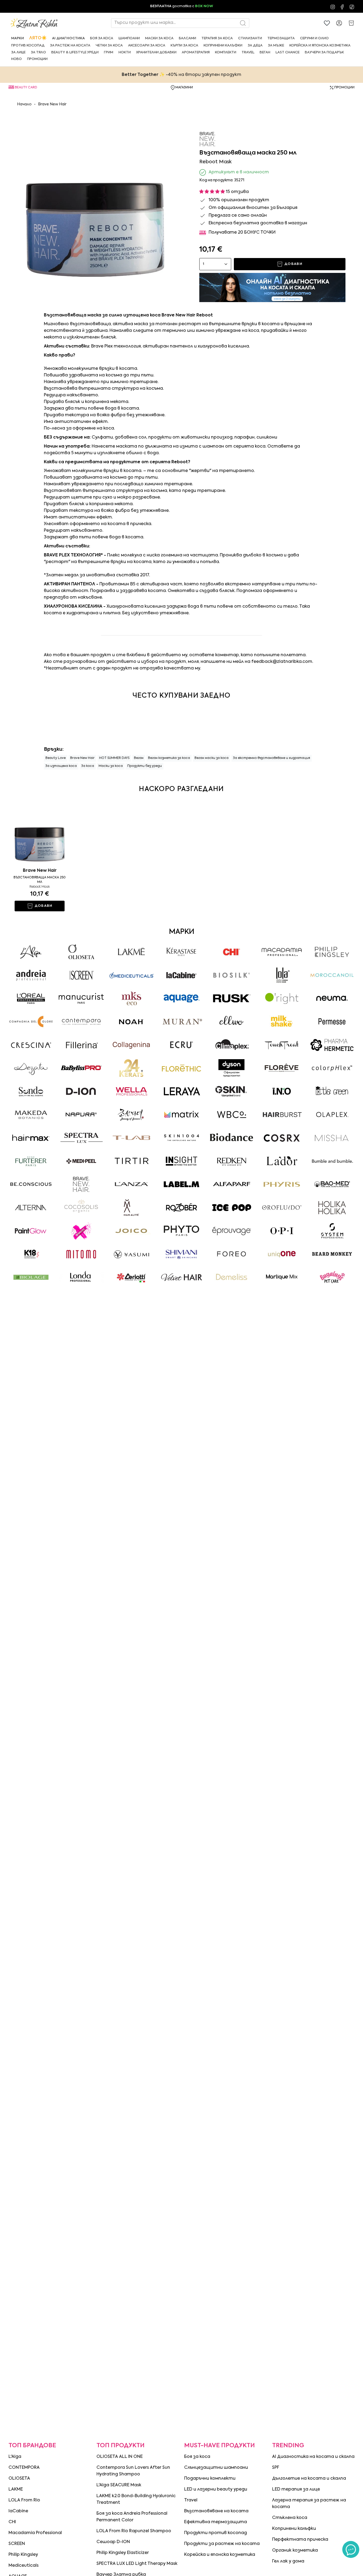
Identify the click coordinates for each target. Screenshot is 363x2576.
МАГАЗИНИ (184, 88)
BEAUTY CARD (26, 88)
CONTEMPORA (24, 2468)
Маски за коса (111, 766)
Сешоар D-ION (113, 2542)
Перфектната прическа (300, 2540)
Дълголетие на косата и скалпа (309, 2479)
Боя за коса (197, 2457)
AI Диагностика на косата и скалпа (313, 2457)
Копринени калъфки (294, 2529)
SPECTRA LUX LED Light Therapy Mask (137, 2564)
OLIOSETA (19, 2479)
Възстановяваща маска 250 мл (40, 880)
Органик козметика (295, 2551)
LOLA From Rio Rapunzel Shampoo (134, 2531)
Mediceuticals (24, 2566)
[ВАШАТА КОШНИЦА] (351, 23)
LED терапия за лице (296, 2489)
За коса (88, 766)
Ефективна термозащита (216, 2522)
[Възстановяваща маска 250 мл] (40, 832)
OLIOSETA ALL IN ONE (120, 2457)
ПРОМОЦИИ (344, 88)
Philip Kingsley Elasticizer (123, 2553)
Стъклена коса (290, 2518)
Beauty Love (56, 758)
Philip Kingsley (23, 2555)
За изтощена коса (61, 766)
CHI (12, 2522)
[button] (18, 38)
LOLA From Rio (24, 2500)
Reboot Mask (40, 887)
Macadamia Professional (35, 2533)
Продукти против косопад (216, 2533)
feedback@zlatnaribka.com (282, 662)
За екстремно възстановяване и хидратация (272, 758)
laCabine (18, 2511)
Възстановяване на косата (216, 2511)
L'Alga (15, 2457)
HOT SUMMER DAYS (114, 758)
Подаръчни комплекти (210, 2479)
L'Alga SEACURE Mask (119, 2485)
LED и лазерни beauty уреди (216, 2489)
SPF (276, 2468)
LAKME (16, 2489)
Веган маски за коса (212, 758)
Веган (139, 758)
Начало (24, 104)
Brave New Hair (52, 104)
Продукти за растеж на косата (222, 2544)
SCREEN (17, 2544)
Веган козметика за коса (169, 758)
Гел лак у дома (288, 2561)
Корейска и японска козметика (220, 2555)
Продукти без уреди (145, 766)
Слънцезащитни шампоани (216, 2468)
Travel (191, 2500)
